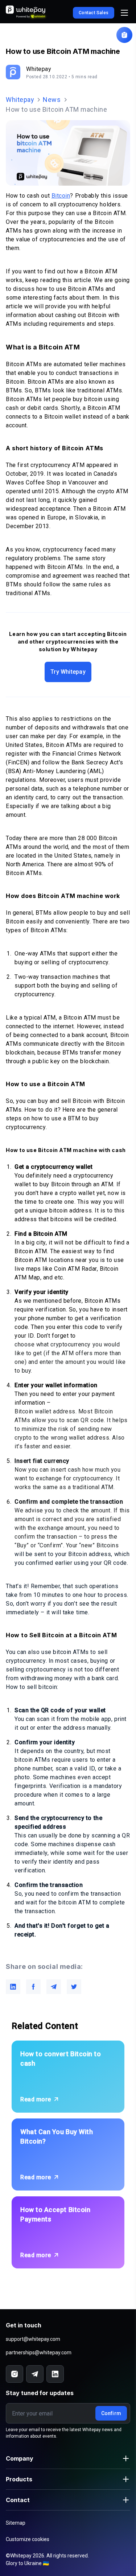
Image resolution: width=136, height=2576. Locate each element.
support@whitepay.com (33, 2339)
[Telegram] (35, 2374)
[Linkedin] (55, 2374)
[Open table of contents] (124, 35)
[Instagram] (15, 2374)
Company (20, 2458)
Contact (18, 2500)
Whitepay (20, 100)
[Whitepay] (27, 13)
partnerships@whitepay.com (39, 2353)
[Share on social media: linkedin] (13, 1987)
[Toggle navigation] (124, 13)
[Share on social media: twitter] (74, 1987)
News (52, 100)
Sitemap (16, 2523)
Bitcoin (61, 196)
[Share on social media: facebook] (33, 1987)
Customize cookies (28, 2539)
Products (19, 2479)
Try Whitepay (68, 672)
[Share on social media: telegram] (54, 1987)
